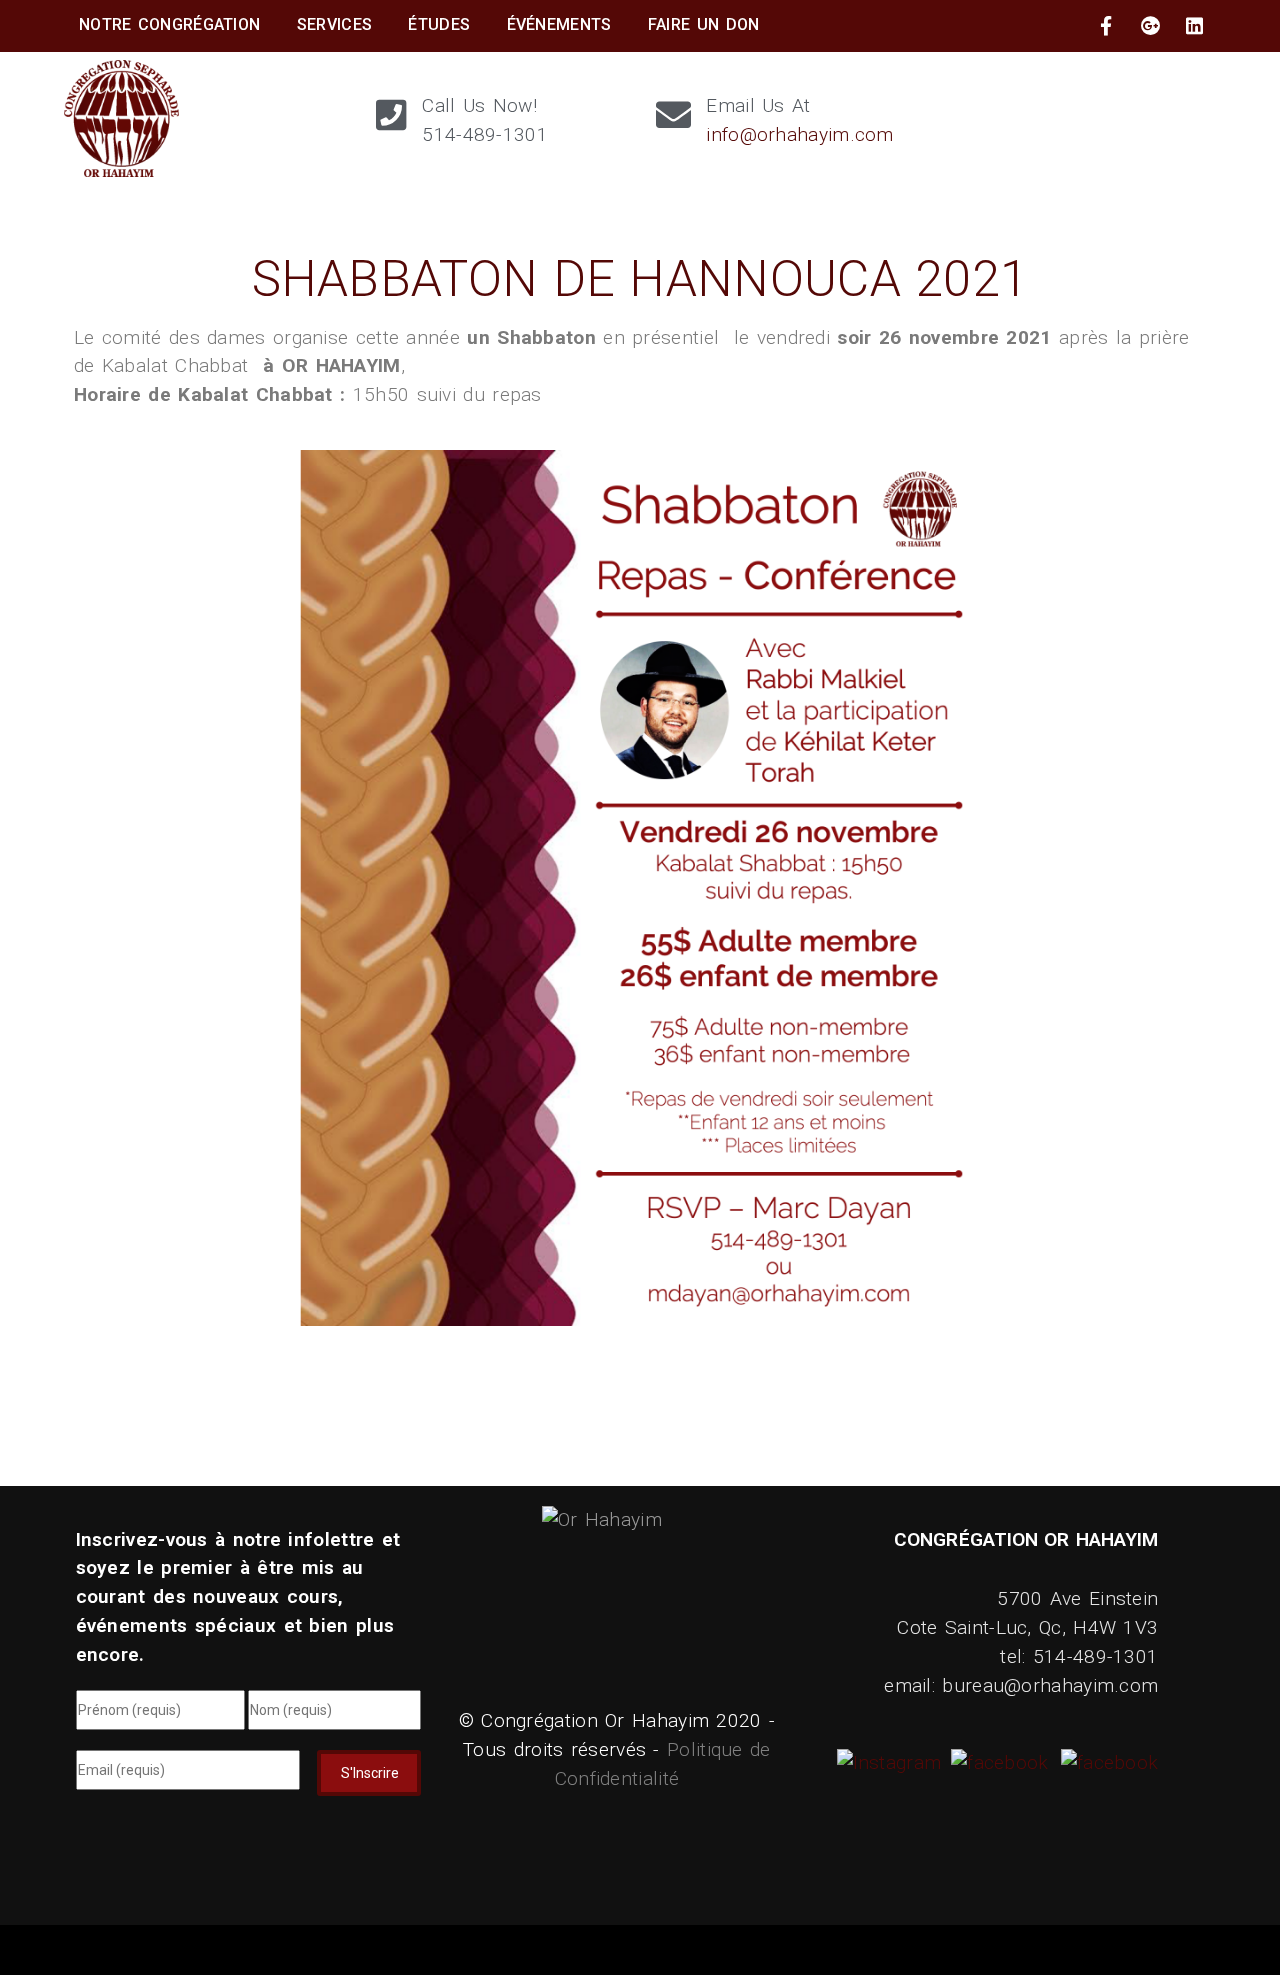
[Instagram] (892, 1762)
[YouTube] (1107, 1762)
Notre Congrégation (169, 24)
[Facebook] (997, 1762)
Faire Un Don (704, 24)
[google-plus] (1151, 26)
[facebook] (1106, 26)
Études (439, 24)
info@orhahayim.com (799, 134)
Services (334, 24)
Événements (559, 24)
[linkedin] (1195, 26)
